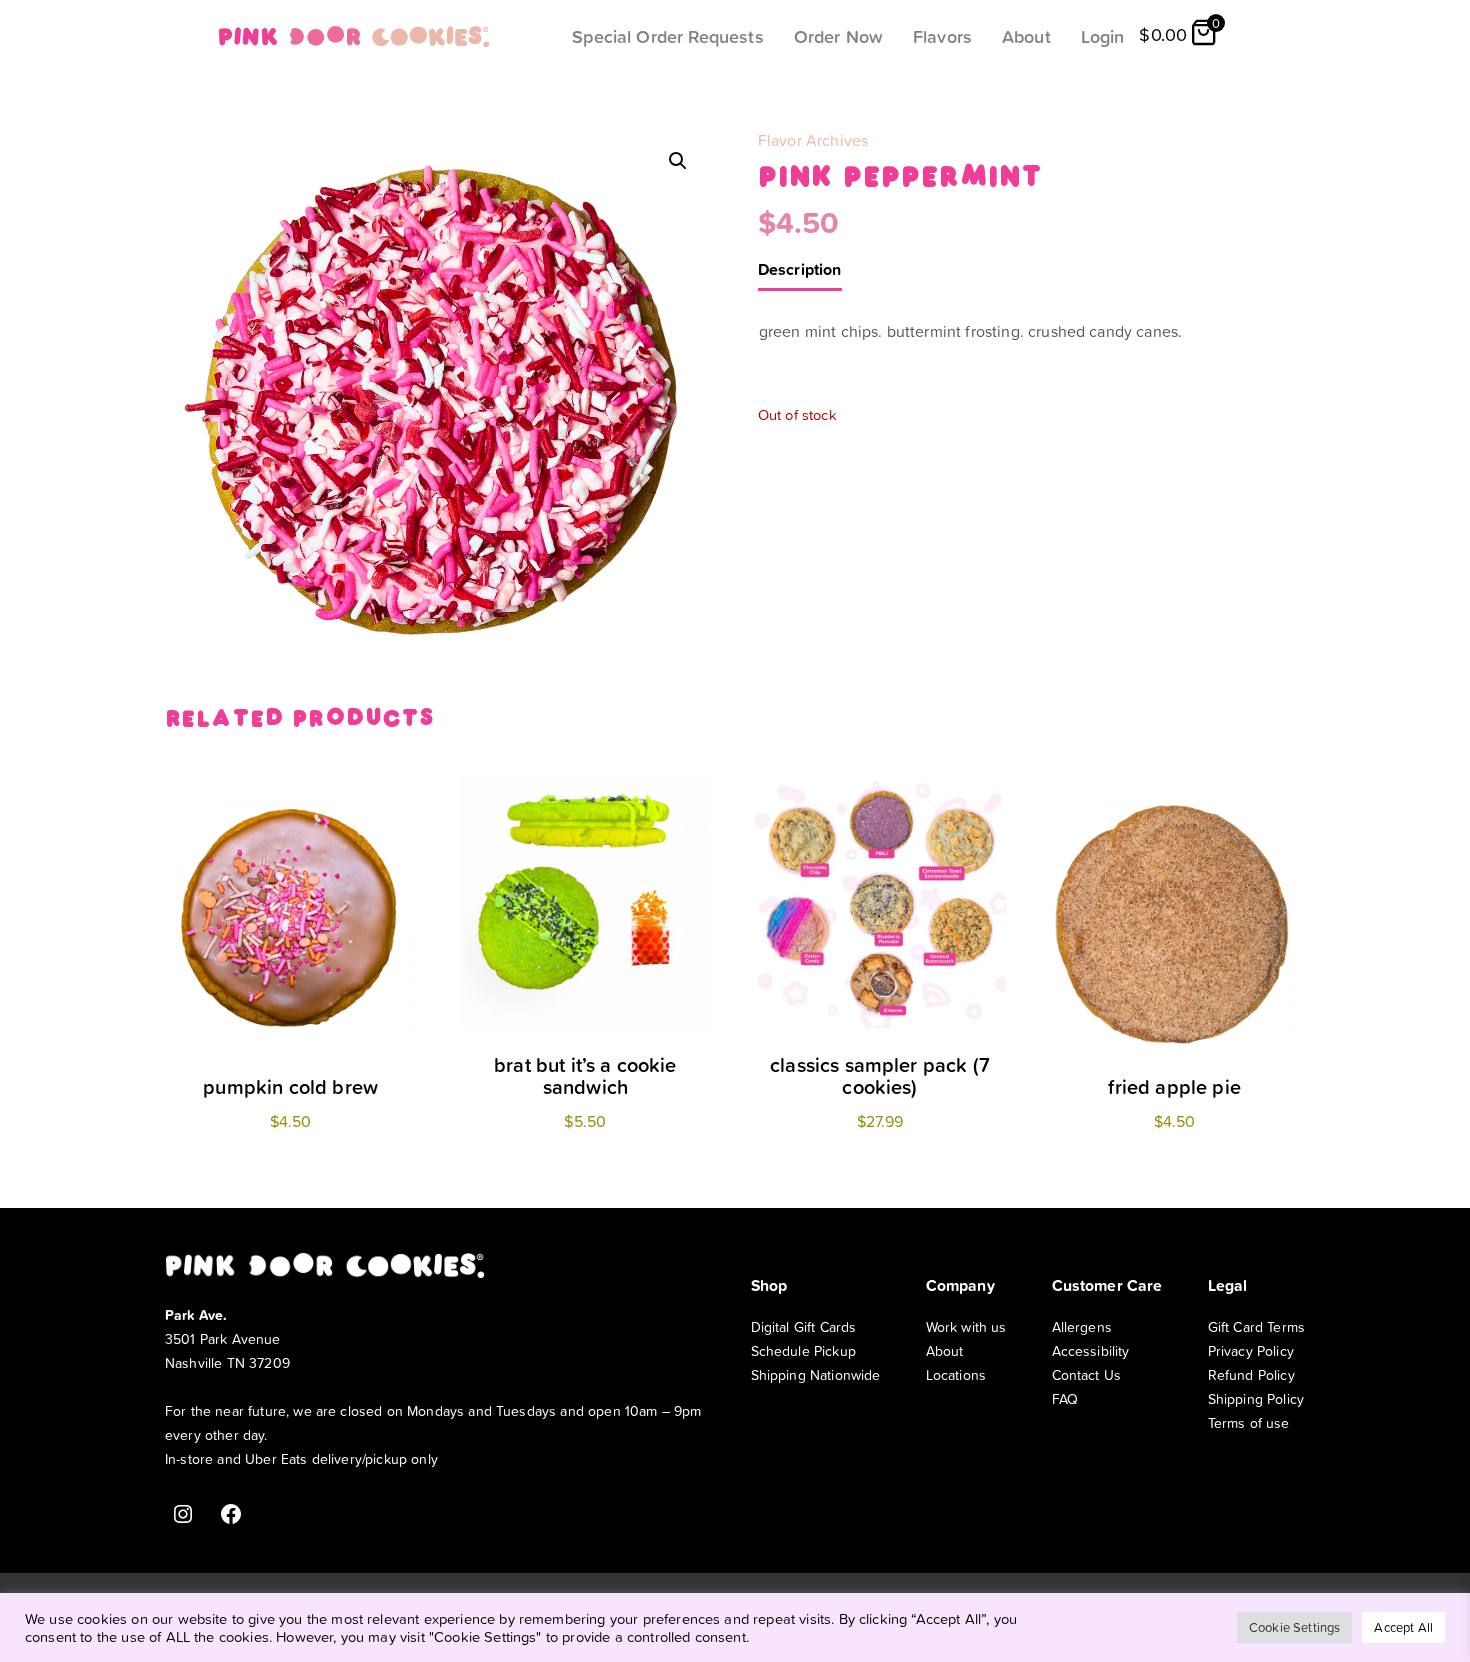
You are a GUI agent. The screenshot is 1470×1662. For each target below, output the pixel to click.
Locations (956, 1374)
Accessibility (1091, 1350)
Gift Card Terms (1256, 1326)
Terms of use (1249, 1422)
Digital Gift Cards (804, 1326)
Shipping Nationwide (816, 1374)
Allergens (1082, 1326)
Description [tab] (800, 269)
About (1026, 36)
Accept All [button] (1403, 1627)
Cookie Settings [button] (1294, 1627)
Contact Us (1087, 1374)
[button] (678, 161)
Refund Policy (1251, 1374)
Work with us (966, 1326)
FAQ (1065, 1398)
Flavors (942, 36)
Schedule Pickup (803, 1350)
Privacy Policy (1251, 1350)
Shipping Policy (1256, 1398)
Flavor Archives (813, 140)
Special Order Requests (668, 36)
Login (1103, 36)
